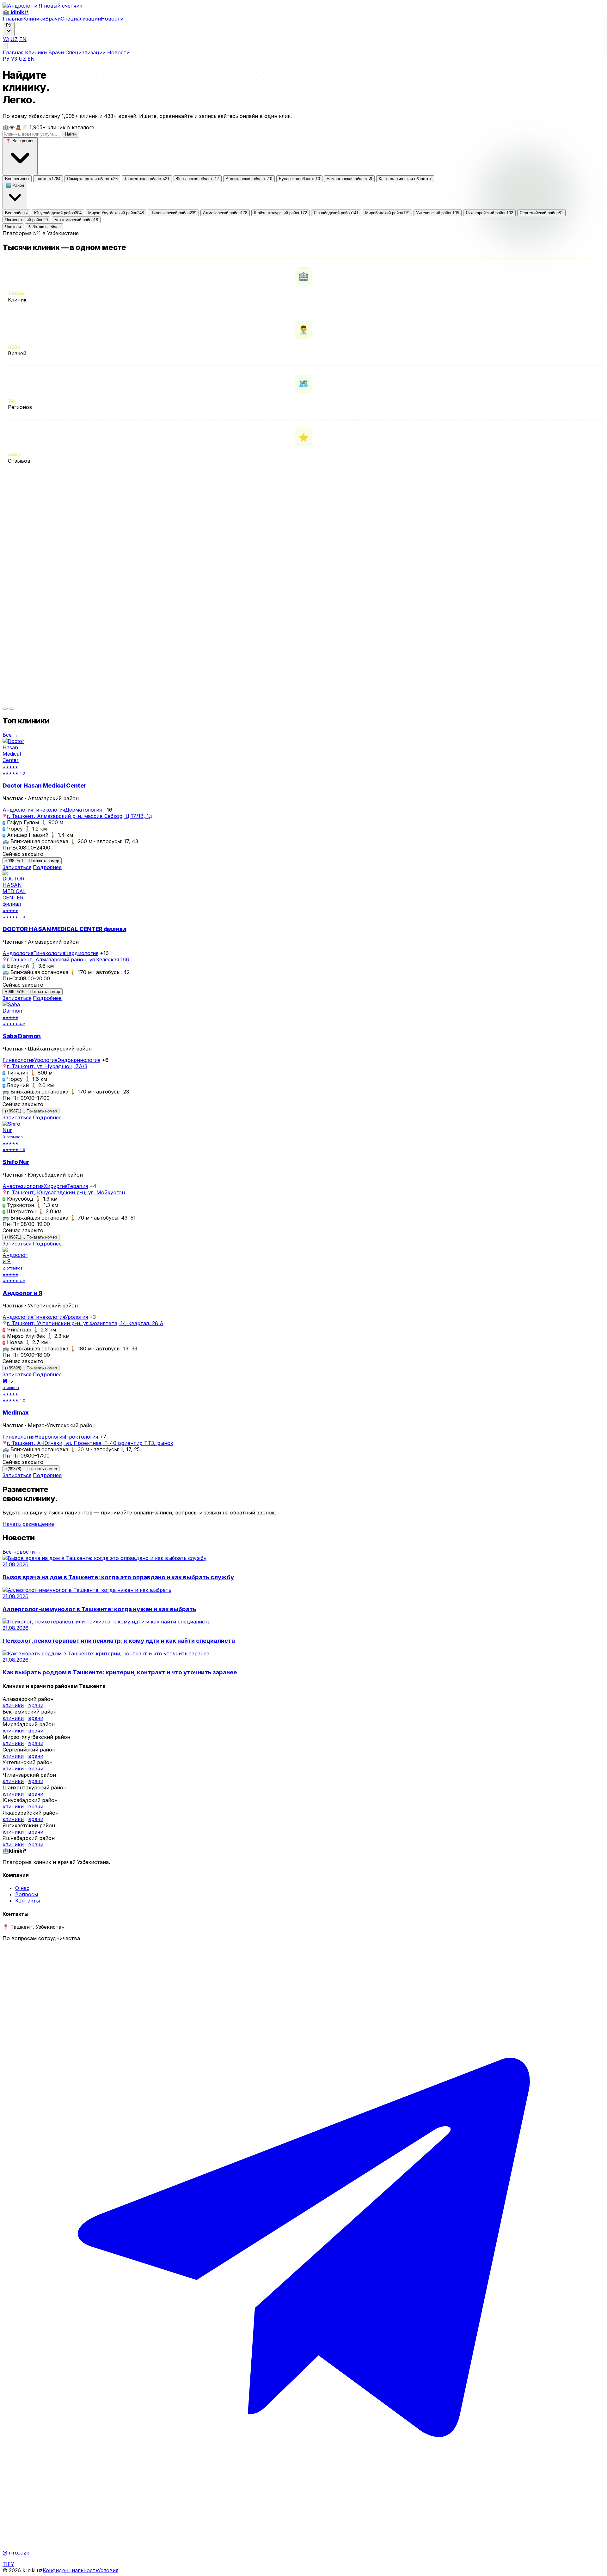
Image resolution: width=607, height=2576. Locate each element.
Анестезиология (23, 1186)
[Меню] (5, 46)
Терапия (77, 1186)
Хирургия (55, 1186)
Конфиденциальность (70, 2570)
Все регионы (17, 179)
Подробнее (47, 867)
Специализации (81, 19)
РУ (6, 59)
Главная (13, 19)
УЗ (6, 39)
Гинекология (49, 810)
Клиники (34, 19)
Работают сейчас (44, 227)
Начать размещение (28, 1524)
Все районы (16, 213)
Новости (112, 19)
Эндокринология (79, 1060)
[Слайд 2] (12, 709)
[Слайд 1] (5, 709)
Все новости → (22, 1552)
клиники (13, 1705)
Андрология (18, 810)
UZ (14, 39)
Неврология (50, 1437)
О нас (22, 1888)
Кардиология (82, 953)
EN (23, 39)
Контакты (28, 1901)
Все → (10, 735)
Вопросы (27, 1894)
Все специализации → (31, 700)
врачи (36, 1705)
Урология (46, 1060)
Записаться (17, 867)
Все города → (20, 509)
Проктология (81, 1437)
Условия (108, 2570)
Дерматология (83, 810)
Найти (71, 134)
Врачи (53, 19)
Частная (13, 227)
